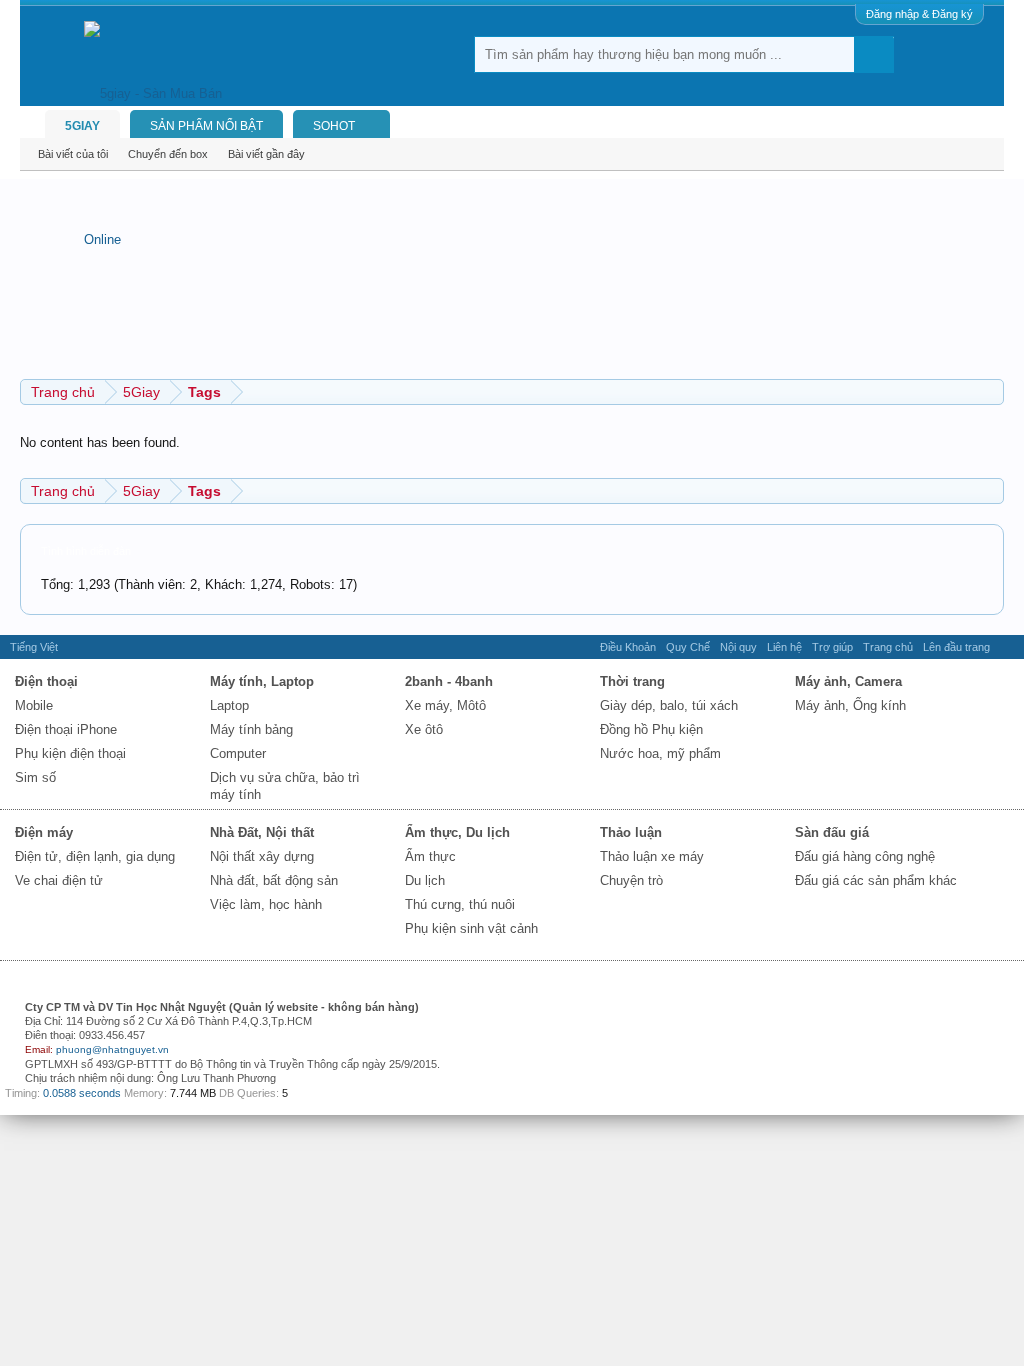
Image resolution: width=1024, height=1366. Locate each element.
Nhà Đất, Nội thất (262, 832)
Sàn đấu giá (832, 832)
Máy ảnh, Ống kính (850, 705)
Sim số (35, 777)
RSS (1007, 647)
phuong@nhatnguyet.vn (112, 1049)
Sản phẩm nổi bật (206, 126)
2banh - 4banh (449, 681)
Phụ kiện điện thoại (70, 753)
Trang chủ (888, 647)
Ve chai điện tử (59, 880)
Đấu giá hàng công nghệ (865, 856)
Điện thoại (46, 681)
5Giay (82, 126)
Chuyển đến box (168, 154)
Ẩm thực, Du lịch (457, 832)
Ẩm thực (430, 856)
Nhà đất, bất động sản (274, 880)
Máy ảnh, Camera (848, 681)
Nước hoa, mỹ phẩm (660, 753)
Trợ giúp (832, 647)
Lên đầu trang (956, 647)
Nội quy (738, 647)
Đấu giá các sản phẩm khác (876, 880)
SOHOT (334, 126)
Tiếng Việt (34, 647)
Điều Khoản (628, 647)
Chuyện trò (631, 880)
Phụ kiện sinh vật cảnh (471, 928)
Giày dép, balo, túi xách (669, 705)
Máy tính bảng (251, 729)
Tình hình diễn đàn (86, 551)
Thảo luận (631, 832)
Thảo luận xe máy (652, 856)
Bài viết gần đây (266, 154)
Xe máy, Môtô (445, 705)
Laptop (229, 705)
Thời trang (632, 681)
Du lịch (425, 880)
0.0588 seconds (82, 1093)
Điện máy (44, 832)
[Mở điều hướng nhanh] (991, 391)
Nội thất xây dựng (262, 856)
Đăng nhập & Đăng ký (919, 14)
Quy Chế (688, 647)
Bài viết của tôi (73, 154)
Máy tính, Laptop (262, 681)
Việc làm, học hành (266, 904)
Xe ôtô (424, 729)
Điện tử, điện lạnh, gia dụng (95, 856)
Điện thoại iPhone (66, 729)
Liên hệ (784, 647)
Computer (238, 753)
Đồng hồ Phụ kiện (651, 729)
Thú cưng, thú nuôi (460, 904)
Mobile (34, 705)
